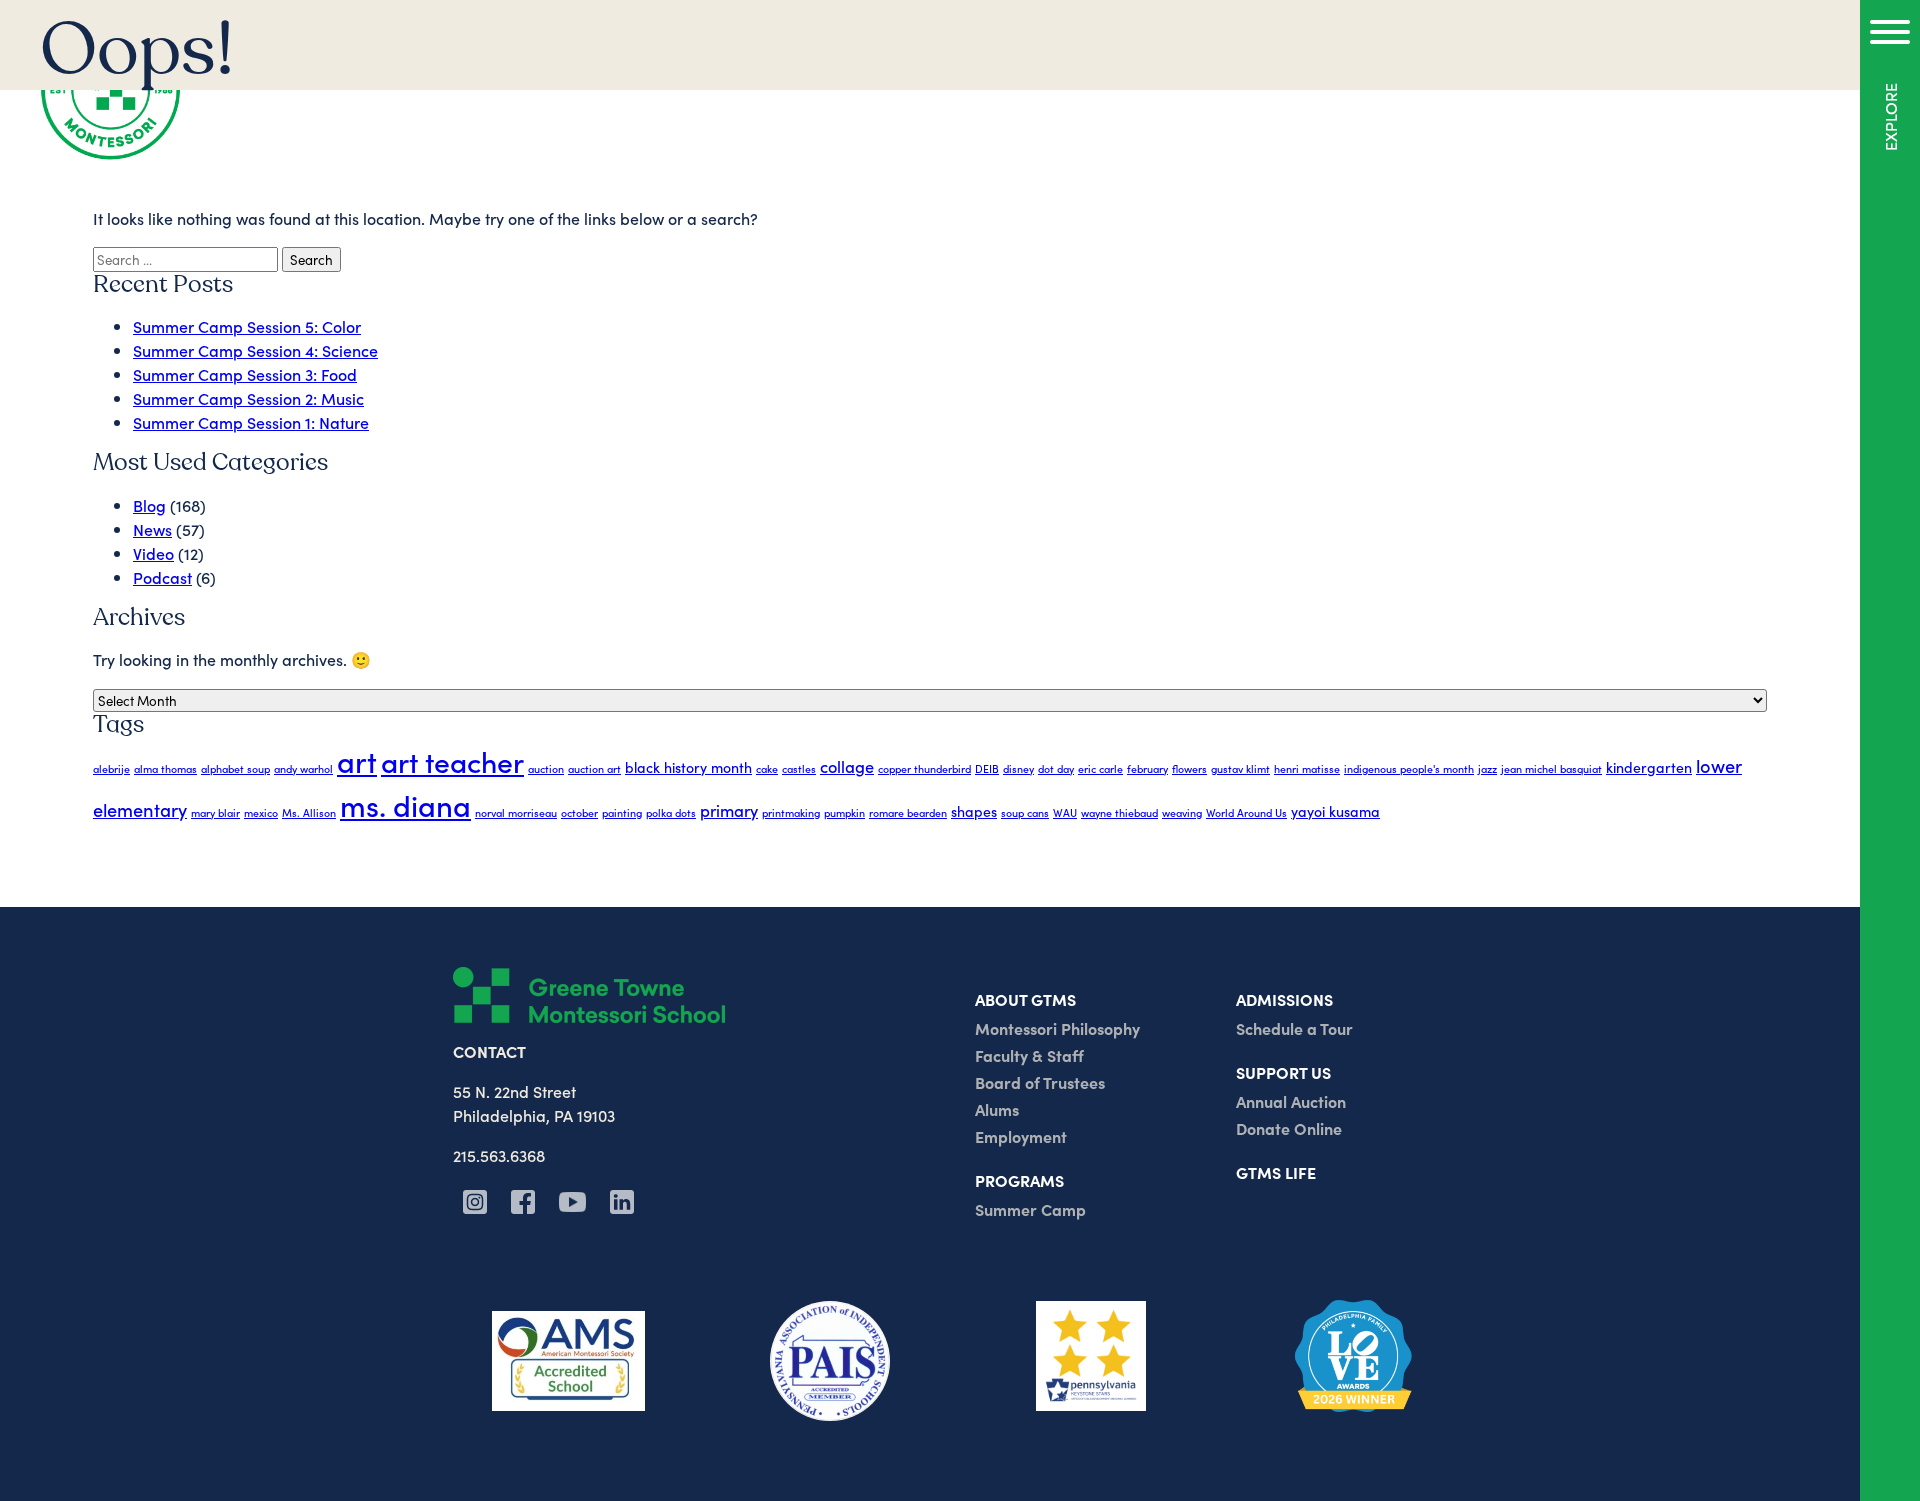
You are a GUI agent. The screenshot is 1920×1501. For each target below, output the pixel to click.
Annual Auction (1291, 1101)
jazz (1487, 768)
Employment (1021, 1136)
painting (622, 812)
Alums (997, 1109)
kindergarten (1649, 767)
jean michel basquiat (1551, 768)
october (579, 812)
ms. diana (405, 804)
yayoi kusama (1335, 811)
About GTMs (1025, 999)
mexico (261, 812)
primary (729, 809)
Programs (1019, 1180)
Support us (1283, 1072)
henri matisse (1307, 768)
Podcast (162, 577)
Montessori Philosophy (1057, 1028)
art (357, 760)
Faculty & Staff (1029, 1055)
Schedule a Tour (1294, 1028)
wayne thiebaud (1119, 812)
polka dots (671, 812)
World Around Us (1246, 812)
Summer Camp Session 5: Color (247, 326)
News (152, 529)
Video (153, 553)
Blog (149, 505)
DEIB (987, 768)
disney (1018, 768)
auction (546, 768)
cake (767, 768)
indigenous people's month (1409, 768)
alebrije (111, 768)
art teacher (452, 761)
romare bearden (908, 812)
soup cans (1025, 812)
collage (847, 765)
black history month (688, 767)
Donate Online (1289, 1128)
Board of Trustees (1040, 1082)
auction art (594, 768)
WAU (1065, 812)
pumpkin (844, 812)
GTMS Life (1276, 1172)
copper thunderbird (924, 768)
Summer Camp (1030, 1209)
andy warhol (303, 768)
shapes (974, 811)
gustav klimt (1240, 768)
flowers (1189, 768)
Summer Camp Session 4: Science (255, 350)
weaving (1182, 812)
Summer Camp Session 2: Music (248, 398)
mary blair (215, 812)
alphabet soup (235, 768)
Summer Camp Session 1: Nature (251, 422)
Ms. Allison (309, 812)
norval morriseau (516, 812)
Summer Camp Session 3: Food (245, 374)
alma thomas (165, 768)
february (1147, 768)
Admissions (1284, 999)
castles (799, 768)
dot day (1056, 768)
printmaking (791, 812)
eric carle (1100, 768)
